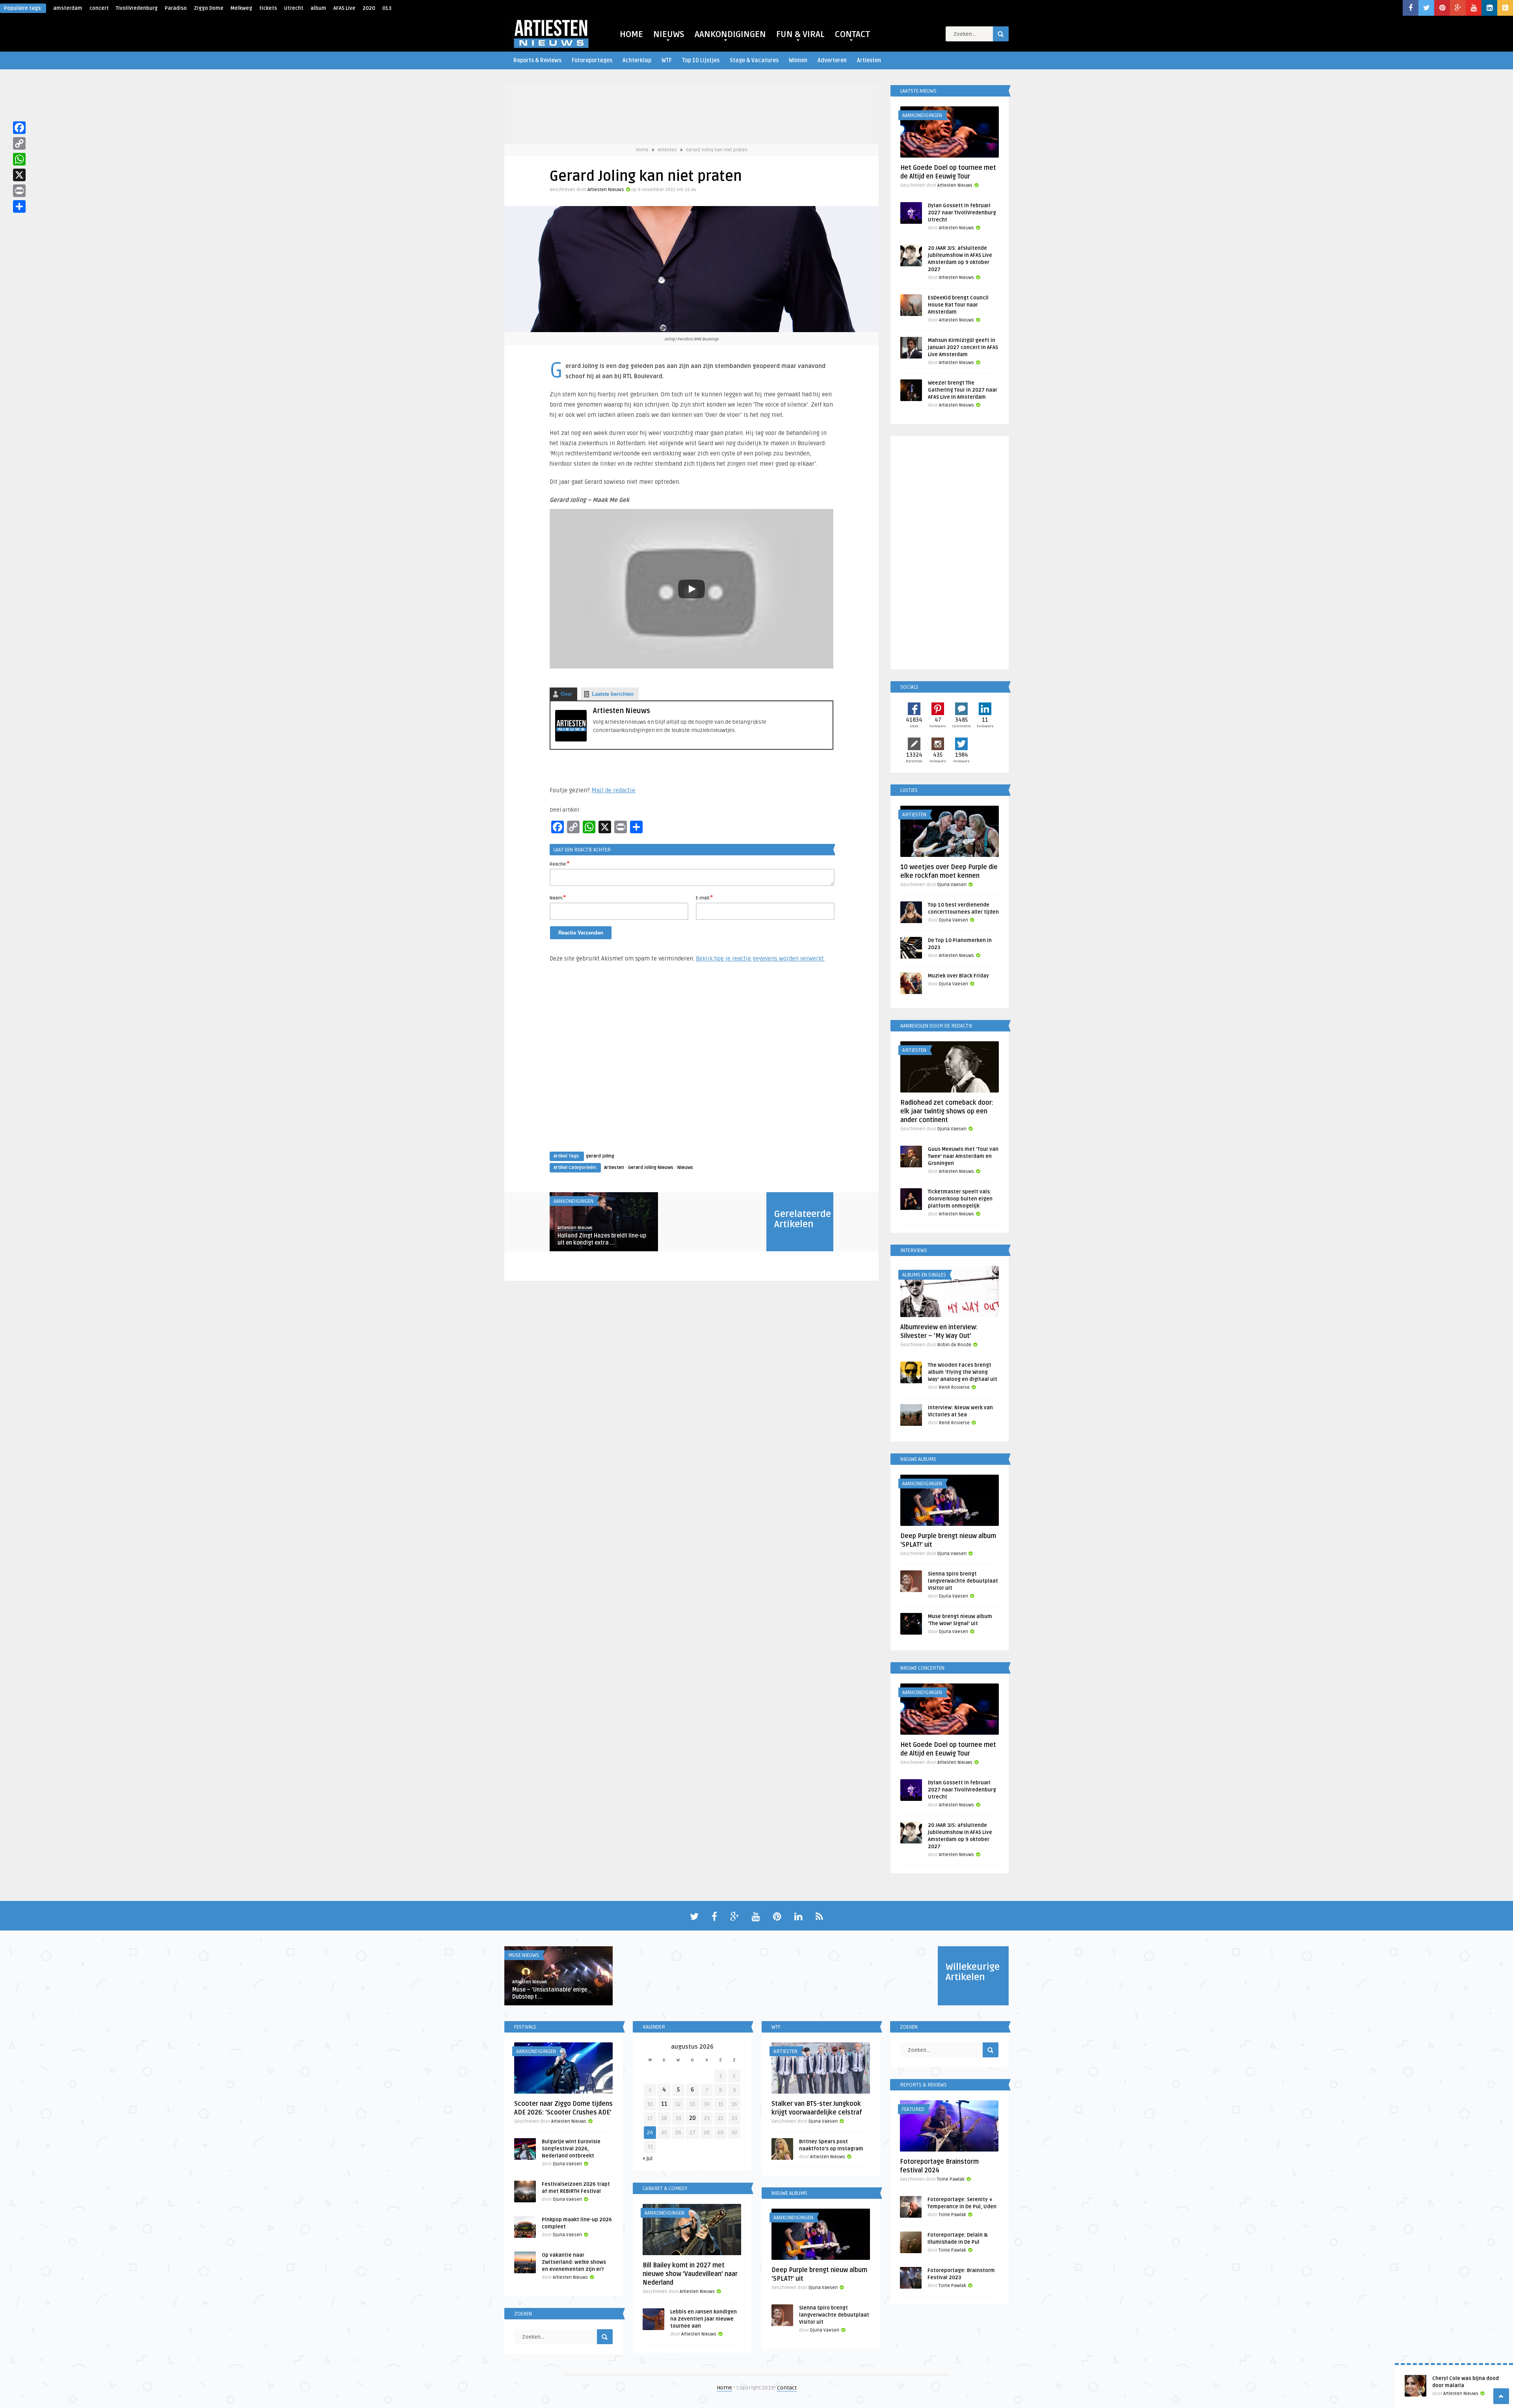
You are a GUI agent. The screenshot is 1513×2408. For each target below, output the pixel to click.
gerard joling (600, 1156)
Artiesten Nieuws (606, 190)
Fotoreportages (592, 60)
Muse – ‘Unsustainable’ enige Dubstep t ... (550, 1993)
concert (99, 8)
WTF (667, 60)
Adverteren (832, 60)
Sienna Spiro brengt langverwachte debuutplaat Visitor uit (963, 1581)
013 (387, 8)
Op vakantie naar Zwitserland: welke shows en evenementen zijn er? (574, 2262)
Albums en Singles (924, 1275)
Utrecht (294, 8)
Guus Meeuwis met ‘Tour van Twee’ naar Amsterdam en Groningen (963, 1156)
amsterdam (68, 8)
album (318, 8)
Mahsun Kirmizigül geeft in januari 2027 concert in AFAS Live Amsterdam (963, 347)
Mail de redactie (613, 790)
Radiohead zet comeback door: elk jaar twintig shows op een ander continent (947, 1111)
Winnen (798, 60)
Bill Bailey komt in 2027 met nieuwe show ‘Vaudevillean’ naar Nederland (690, 2274)
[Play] (691, 589)
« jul (648, 2158)
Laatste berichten (613, 694)
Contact (787, 2388)
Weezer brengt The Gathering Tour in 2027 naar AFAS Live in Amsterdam (963, 390)
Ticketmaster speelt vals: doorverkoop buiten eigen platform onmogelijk (960, 1199)
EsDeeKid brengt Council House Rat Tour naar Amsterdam (958, 305)
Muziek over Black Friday (958, 976)
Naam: (558, 897)
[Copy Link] (19, 143)
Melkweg (241, 8)
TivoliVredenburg (137, 8)
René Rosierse (954, 1387)
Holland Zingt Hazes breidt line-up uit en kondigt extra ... (602, 1239)
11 (664, 2104)
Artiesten (869, 60)
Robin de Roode (954, 1345)
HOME (631, 34)
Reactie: (559, 864)
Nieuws (685, 1168)
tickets (268, 8)
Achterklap (637, 60)
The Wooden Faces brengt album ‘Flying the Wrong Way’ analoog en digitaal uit (963, 1372)
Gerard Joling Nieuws (651, 1168)
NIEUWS (669, 34)
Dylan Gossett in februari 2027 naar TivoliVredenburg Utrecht (962, 213)
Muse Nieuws (524, 1955)
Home (642, 150)
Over (566, 694)
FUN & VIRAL (800, 34)
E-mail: (704, 897)
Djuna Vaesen (952, 885)
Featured (913, 2109)
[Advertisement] (691, 1065)
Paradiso (176, 8)
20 (692, 2118)
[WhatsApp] (19, 159)
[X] (19, 175)
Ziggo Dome (209, 8)
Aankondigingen (573, 1201)
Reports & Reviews (537, 60)
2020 (369, 8)
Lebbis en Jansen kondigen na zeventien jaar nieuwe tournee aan (704, 2319)
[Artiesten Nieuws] (571, 740)
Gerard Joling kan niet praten (717, 150)
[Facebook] (19, 128)
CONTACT (852, 34)
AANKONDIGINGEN (730, 34)
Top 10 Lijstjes (701, 60)
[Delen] (19, 206)
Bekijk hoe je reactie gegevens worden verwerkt (760, 959)
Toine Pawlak (951, 2179)
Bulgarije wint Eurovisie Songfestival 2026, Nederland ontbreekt (571, 2149)
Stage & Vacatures (754, 60)
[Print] (19, 191)
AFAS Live (344, 8)
